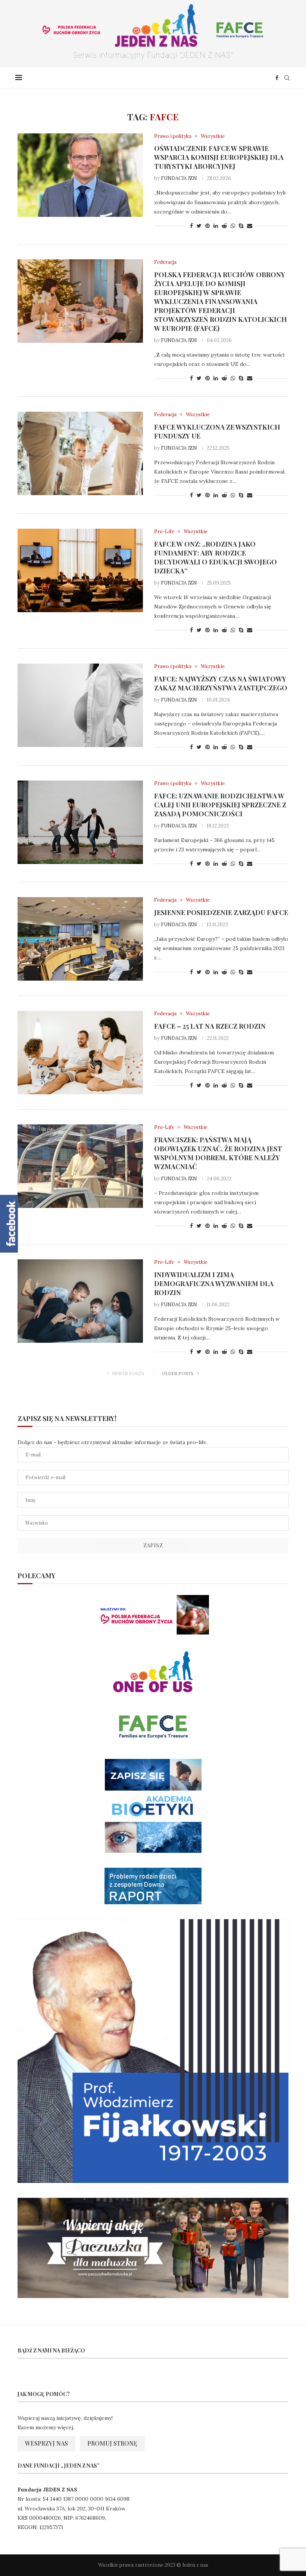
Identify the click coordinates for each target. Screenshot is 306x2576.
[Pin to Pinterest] (207, 226)
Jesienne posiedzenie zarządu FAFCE (221, 912)
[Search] (287, 78)
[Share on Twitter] (199, 226)
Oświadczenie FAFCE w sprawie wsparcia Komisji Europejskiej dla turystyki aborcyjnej (219, 157)
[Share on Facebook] (191, 226)
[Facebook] (277, 78)
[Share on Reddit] (224, 226)
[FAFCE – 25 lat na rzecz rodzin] (80, 1053)
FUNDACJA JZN (179, 178)
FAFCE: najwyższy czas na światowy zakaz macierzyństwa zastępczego (221, 683)
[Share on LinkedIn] (216, 226)
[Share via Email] (250, 226)
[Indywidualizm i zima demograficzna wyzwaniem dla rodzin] (80, 1301)
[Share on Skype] (241, 226)
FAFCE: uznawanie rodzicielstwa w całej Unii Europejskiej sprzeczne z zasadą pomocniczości (220, 805)
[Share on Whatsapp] (233, 226)
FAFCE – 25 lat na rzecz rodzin (210, 1026)
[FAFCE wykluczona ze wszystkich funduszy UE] (80, 453)
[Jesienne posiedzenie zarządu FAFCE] (80, 939)
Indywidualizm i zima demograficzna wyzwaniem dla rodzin (214, 1284)
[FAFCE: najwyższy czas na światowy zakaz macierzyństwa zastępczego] (80, 705)
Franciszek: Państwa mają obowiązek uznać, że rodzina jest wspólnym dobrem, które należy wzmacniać (218, 1153)
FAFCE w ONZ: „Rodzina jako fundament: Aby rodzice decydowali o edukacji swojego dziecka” (216, 557)
